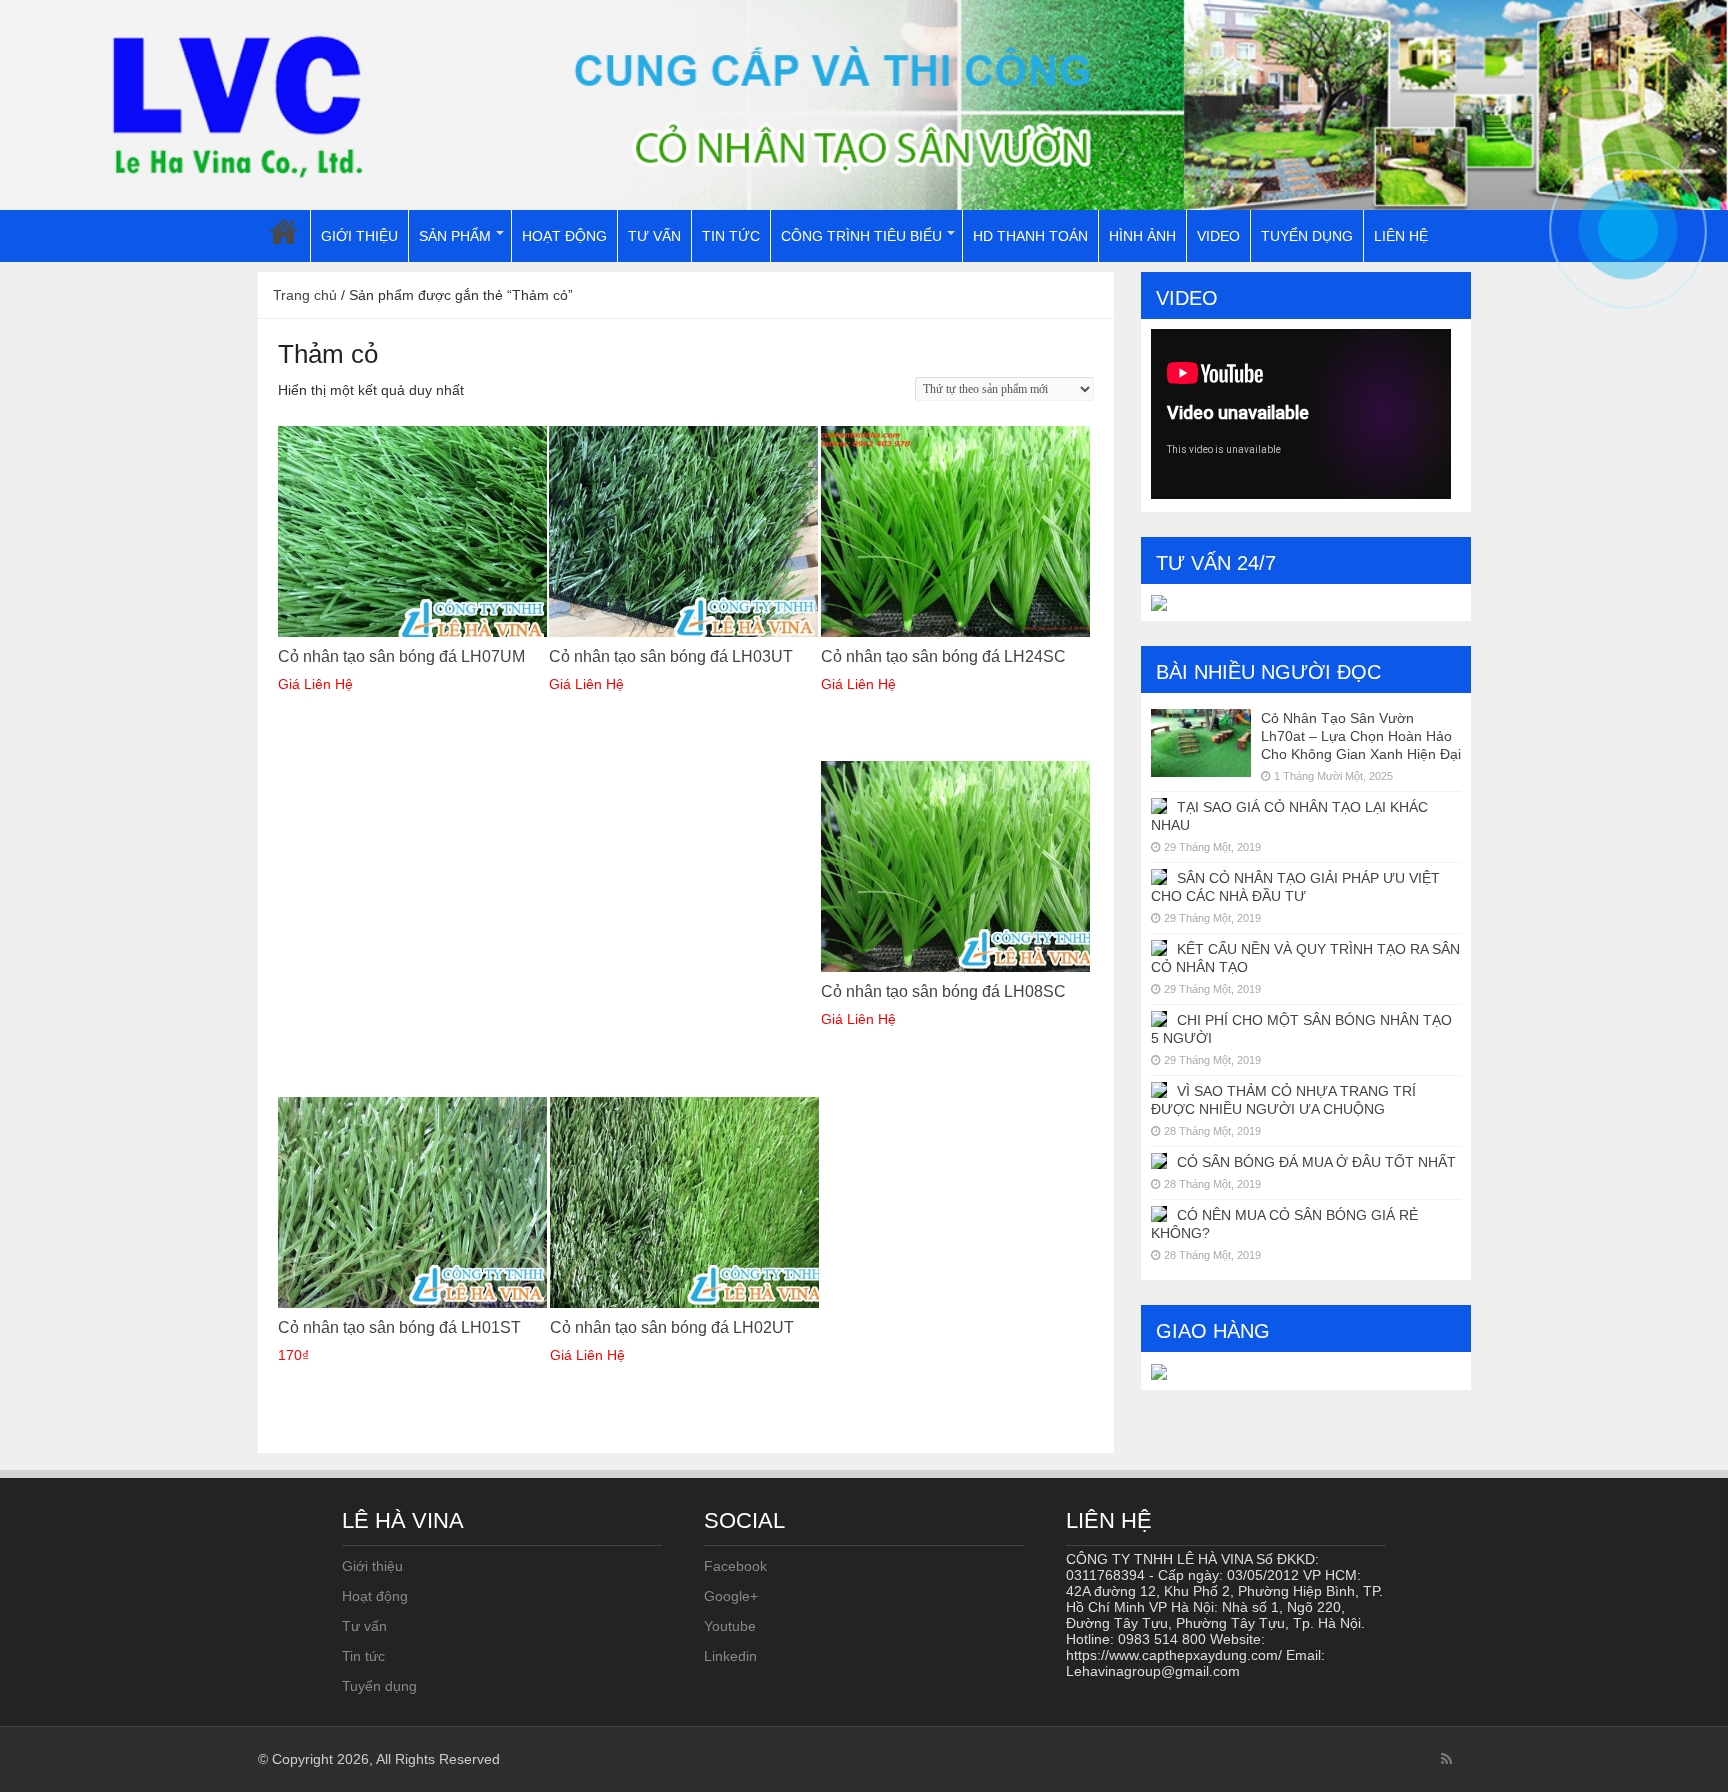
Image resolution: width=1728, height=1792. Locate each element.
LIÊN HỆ (1401, 236)
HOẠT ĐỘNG (564, 236)
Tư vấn (364, 1626)
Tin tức (363, 1656)
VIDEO (1218, 236)
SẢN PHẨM (455, 236)
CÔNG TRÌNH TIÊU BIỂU (861, 236)
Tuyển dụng (379, 1686)
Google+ (731, 1596)
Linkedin (730, 1656)
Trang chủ (305, 295)
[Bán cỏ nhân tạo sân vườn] (864, 105)
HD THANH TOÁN (1030, 236)
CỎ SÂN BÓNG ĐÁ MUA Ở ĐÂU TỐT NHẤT (1316, 1162)
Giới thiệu (372, 1566)
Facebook (735, 1566)
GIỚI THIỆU (359, 236)
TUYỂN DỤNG (1307, 236)
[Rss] (1446, 1759)
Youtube (730, 1626)
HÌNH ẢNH (1142, 236)
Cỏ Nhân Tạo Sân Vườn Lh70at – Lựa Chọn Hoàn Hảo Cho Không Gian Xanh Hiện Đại (1361, 736)
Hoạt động (375, 1596)
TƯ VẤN (654, 236)
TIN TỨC (731, 236)
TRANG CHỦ (284, 236)
